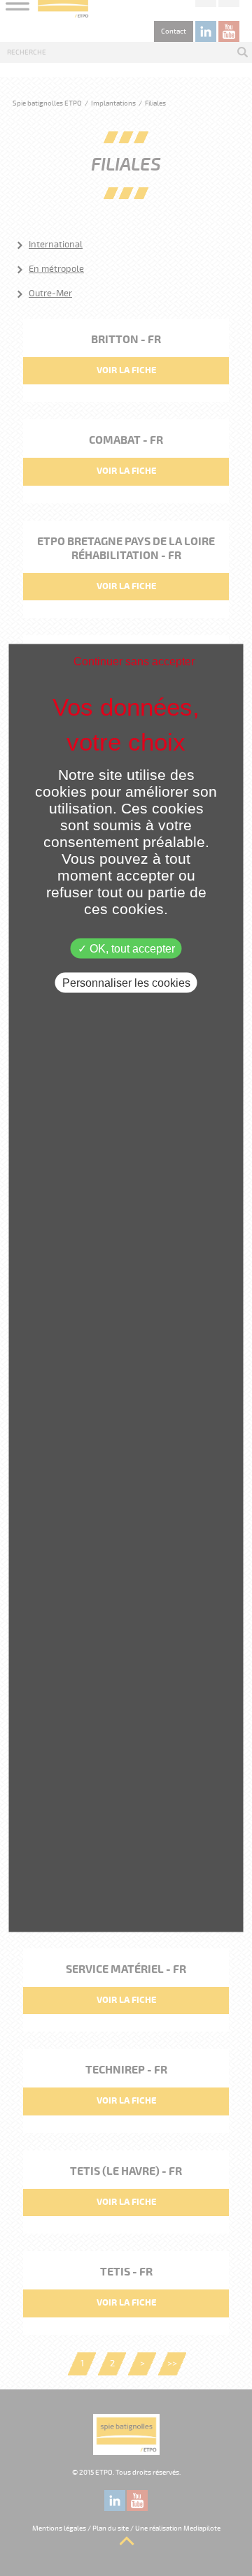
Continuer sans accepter (134, 661)
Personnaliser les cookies (126, 983)
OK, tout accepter (131, 949)
